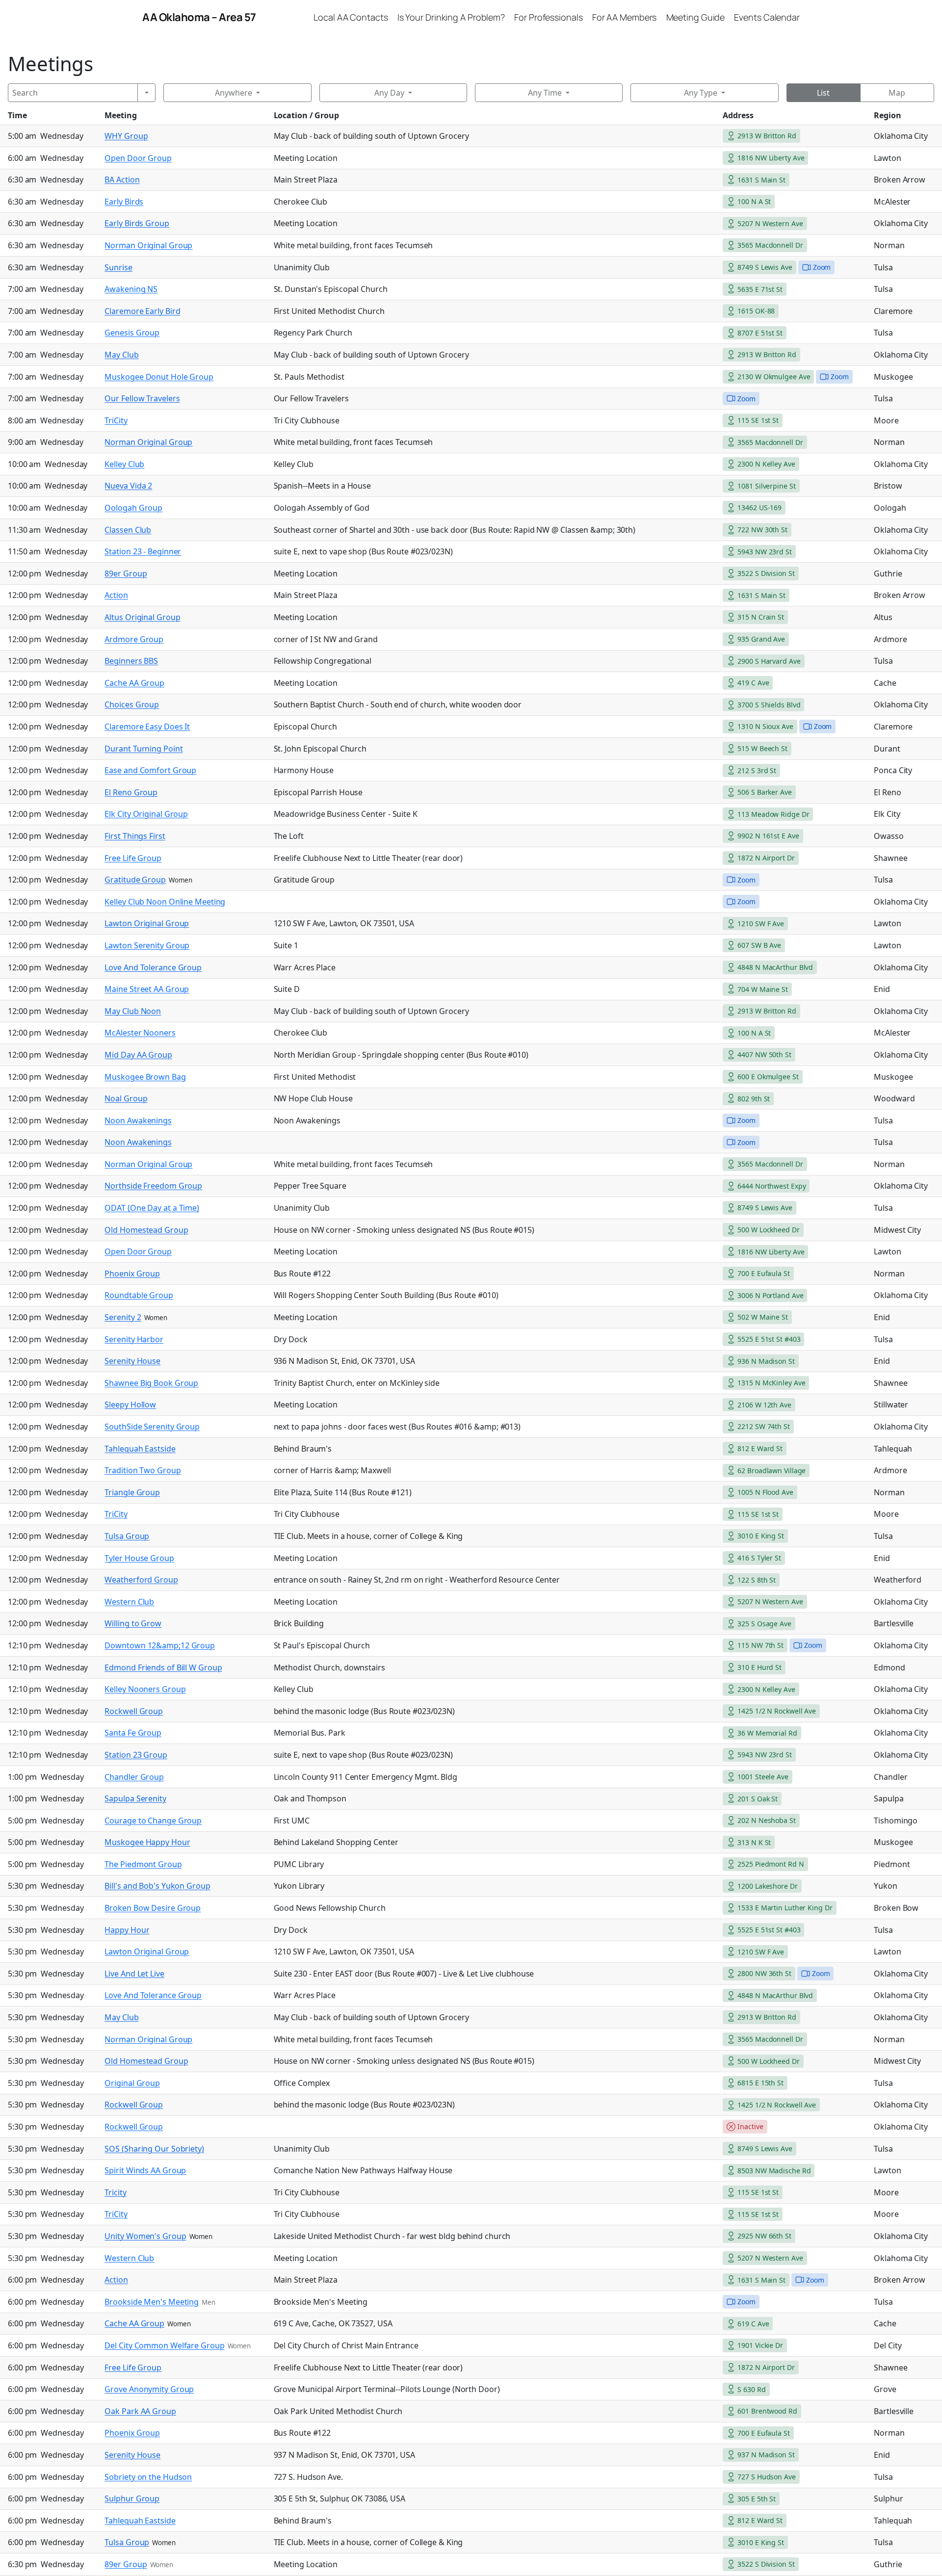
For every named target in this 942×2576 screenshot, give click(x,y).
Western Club (129, 1602)
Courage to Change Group (153, 1821)
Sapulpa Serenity (135, 1798)
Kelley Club (124, 464)
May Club (121, 355)
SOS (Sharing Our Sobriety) (154, 2149)
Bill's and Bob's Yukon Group (157, 1886)
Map (897, 93)
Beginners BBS (131, 661)
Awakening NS (131, 289)
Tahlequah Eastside (140, 1449)
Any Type (701, 93)
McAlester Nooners (140, 1033)
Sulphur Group (132, 2498)
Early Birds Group (137, 223)
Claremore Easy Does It (147, 727)
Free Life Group (133, 858)
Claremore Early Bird (142, 311)
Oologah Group (133, 508)
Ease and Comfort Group (150, 770)
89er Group (126, 573)
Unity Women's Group (145, 2236)
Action (116, 595)
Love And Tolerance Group (153, 967)
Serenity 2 (123, 1317)
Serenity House (132, 1361)
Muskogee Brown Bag (145, 1077)
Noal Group (126, 1098)
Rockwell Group (134, 1711)
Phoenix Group (132, 1274)
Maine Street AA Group (147, 989)
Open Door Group (138, 158)
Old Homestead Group (146, 1230)
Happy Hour (127, 1930)
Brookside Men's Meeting (152, 2302)
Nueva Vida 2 (128, 486)
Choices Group (132, 704)
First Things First (135, 836)
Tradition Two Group (143, 1470)
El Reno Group (131, 792)
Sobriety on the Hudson (148, 2477)
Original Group (132, 2083)
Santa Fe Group (133, 1733)
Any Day (389, 93)
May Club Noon (133, 1011)
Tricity (115, 2192)
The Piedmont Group (143, 1864)
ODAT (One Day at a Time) (152, 1208)
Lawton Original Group (147, 923)
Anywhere (234, 93)
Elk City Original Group (146, 814)
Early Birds (124, 202)
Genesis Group (132, 333)
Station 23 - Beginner (143, 551)
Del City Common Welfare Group (164, 2345)
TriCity (116, 420)
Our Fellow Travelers (142, 398)
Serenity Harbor (134, 1339)
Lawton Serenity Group (147, 945)
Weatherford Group (141, 1580)
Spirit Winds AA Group (145, 2170)
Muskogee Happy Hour (147, 1842)
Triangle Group (132, 1492)
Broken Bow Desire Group (153, 1908)
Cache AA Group (134, 683)
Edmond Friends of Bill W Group (163, 1667)
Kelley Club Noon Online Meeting (165, 902)
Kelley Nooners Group (145, 1689)
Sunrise (118, 267)
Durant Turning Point (144, 749)
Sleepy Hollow (130, 1405)
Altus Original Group (142, 617)
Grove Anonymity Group (149, 2389)
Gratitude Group (135, 880)
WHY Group (126, 136)
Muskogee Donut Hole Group (159, 377)
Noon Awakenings (138, 1120)
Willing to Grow (133, 1623)
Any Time (545, 93)
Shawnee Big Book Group (151, 1383)
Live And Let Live (134, 1974)
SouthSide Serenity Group (152, 1427)
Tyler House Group (139, 1558)
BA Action (122, 180)
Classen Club (128, 530)
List (823, 93)
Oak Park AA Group (140, 2411)
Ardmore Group (134, 639)
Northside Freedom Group (153, 1186)
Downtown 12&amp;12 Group (160, 1645)
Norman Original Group (148, 245)
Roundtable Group (139, 1295)
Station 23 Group (136, 1755)
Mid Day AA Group (138, 1055)
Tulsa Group (127, 1536)
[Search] (146, 93)
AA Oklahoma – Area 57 (199, 17)
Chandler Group (134, 1777)
